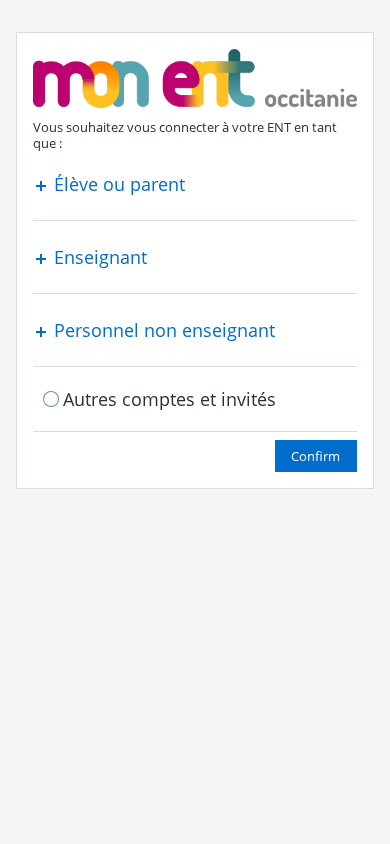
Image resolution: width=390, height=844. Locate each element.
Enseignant (98, 257)
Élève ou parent (117, 184)
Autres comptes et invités (169, 399)
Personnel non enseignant (162, 330)
